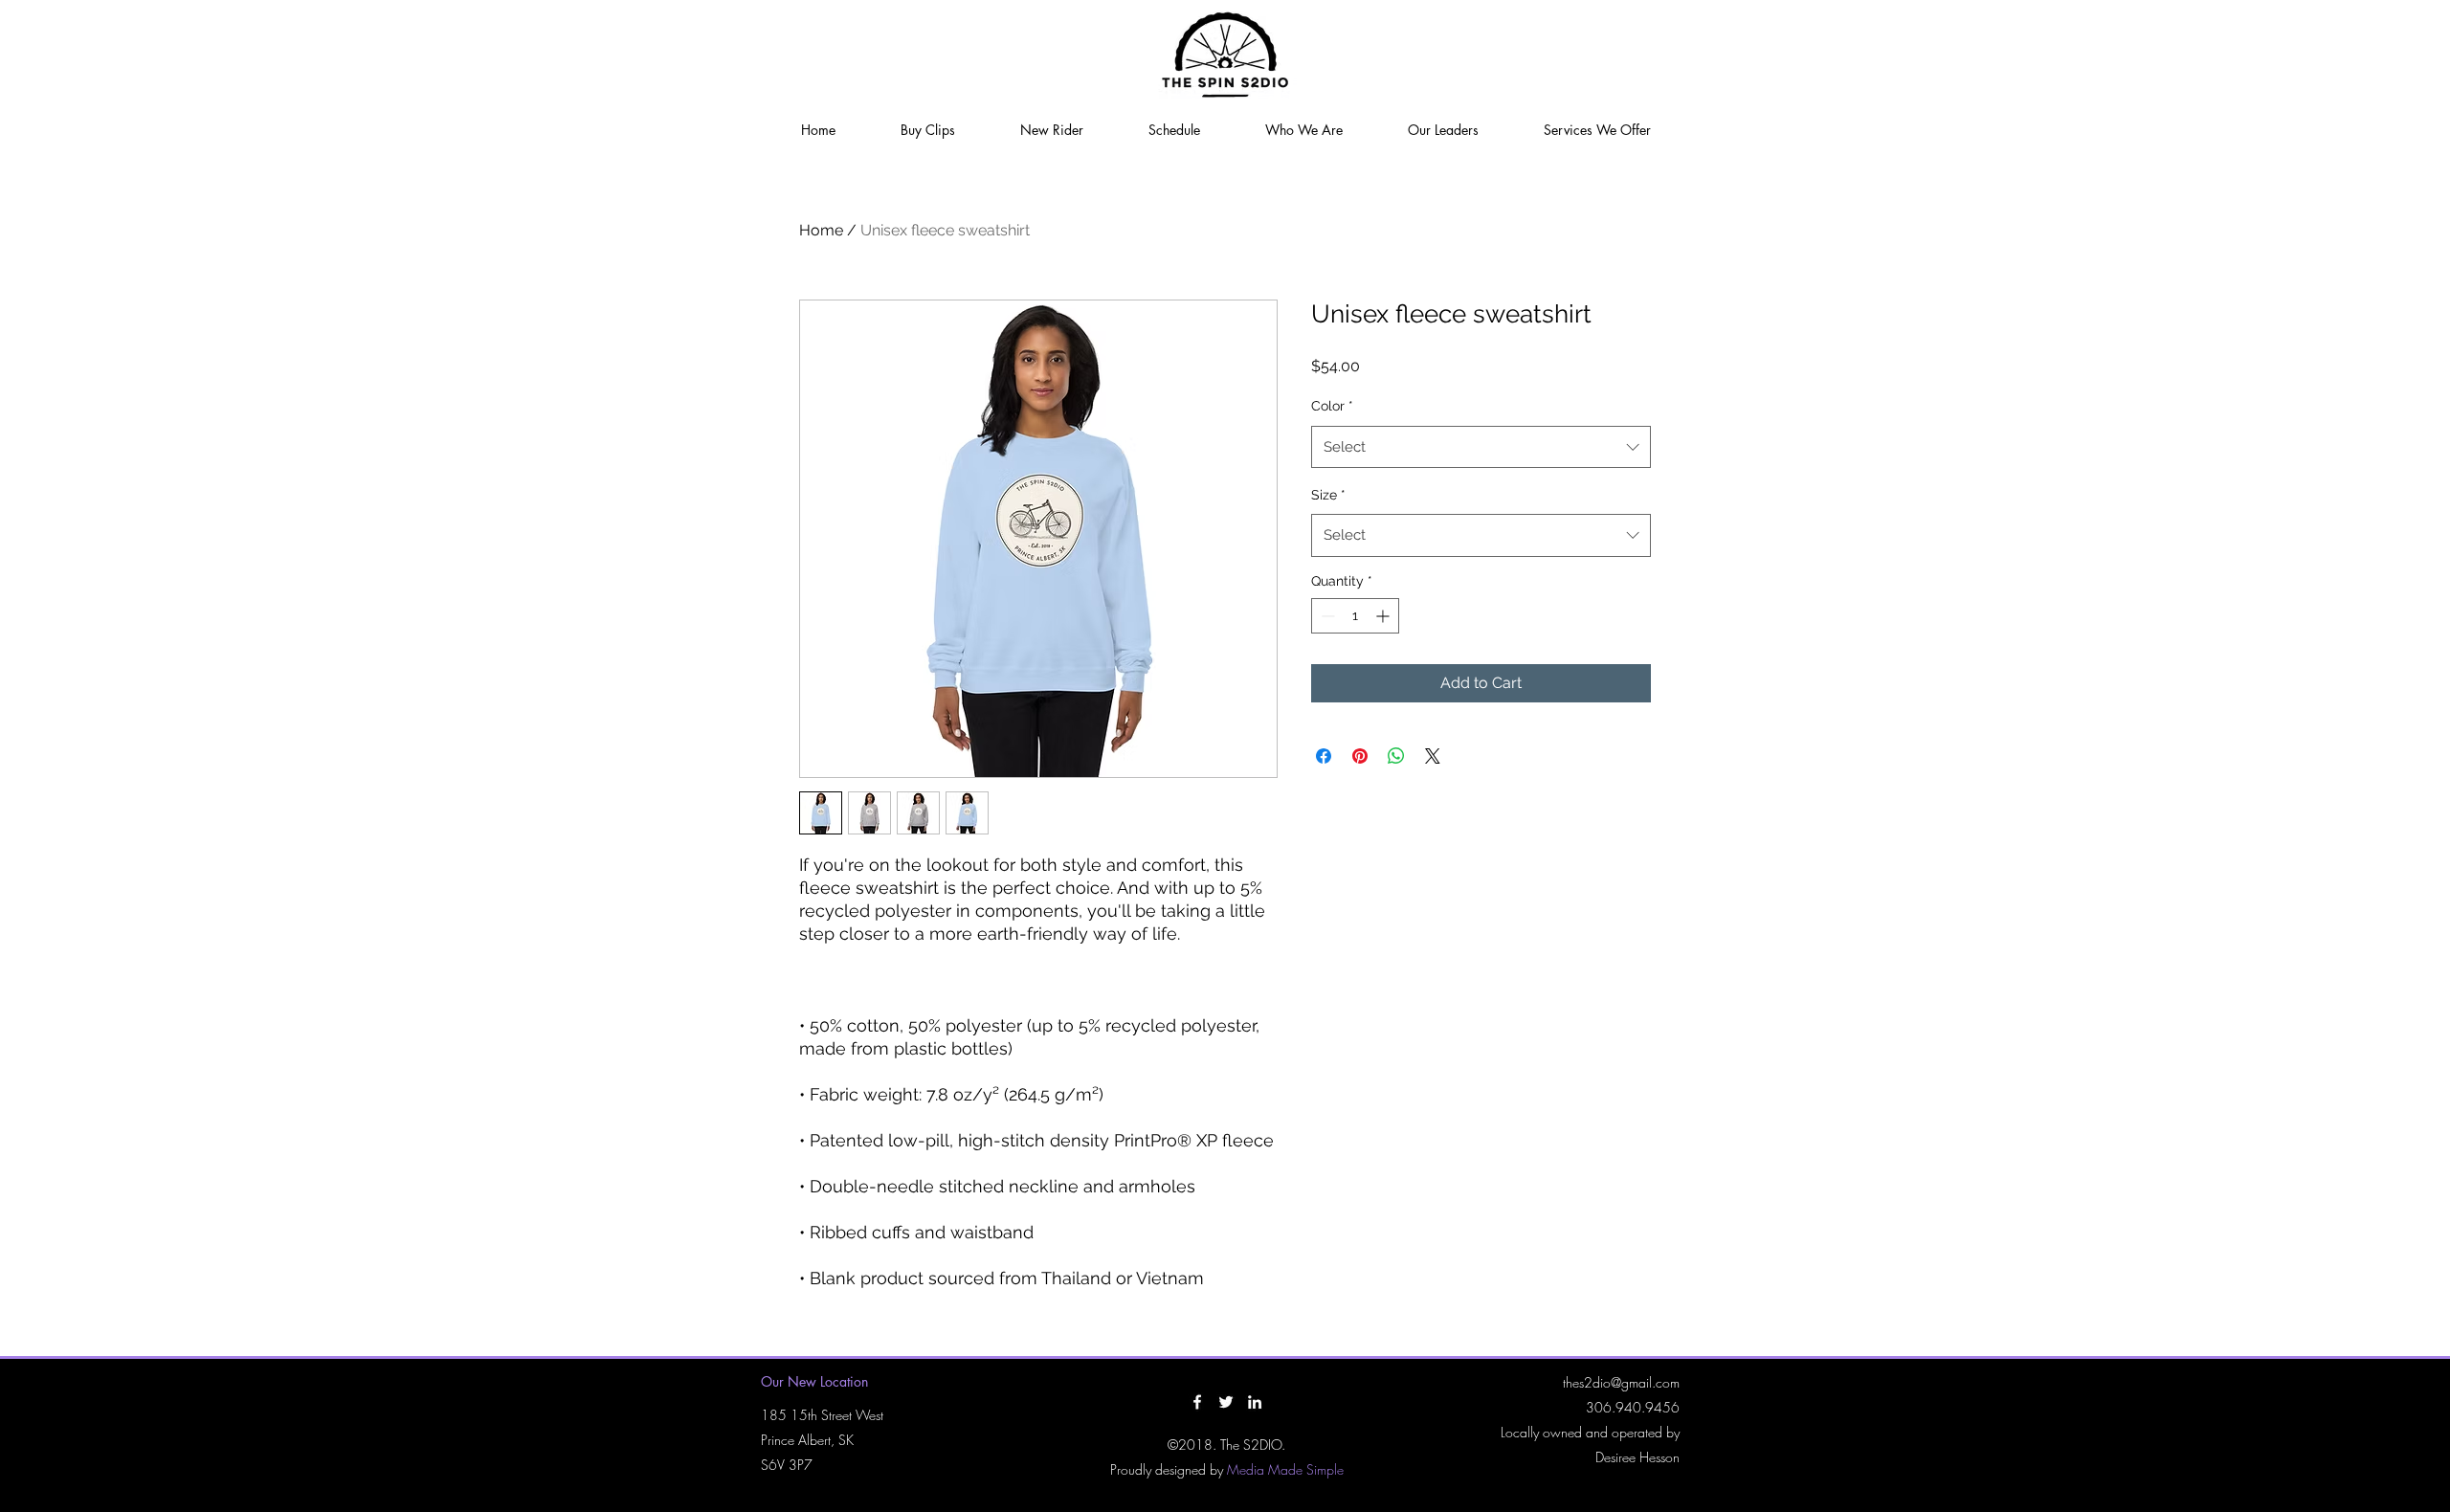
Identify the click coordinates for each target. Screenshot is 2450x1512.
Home (821, 230)
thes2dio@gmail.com (1621, 1382)
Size (1328, 495)
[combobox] (1481, 447)
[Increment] (1384, 616)
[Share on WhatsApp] (1396, 756)
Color (1332, 406)
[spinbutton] (1355, 616)
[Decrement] (1326, 616)
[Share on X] (1433, 756)
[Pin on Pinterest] (1360, 756)
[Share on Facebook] (1324, 756)
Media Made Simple (1285, 1469)
